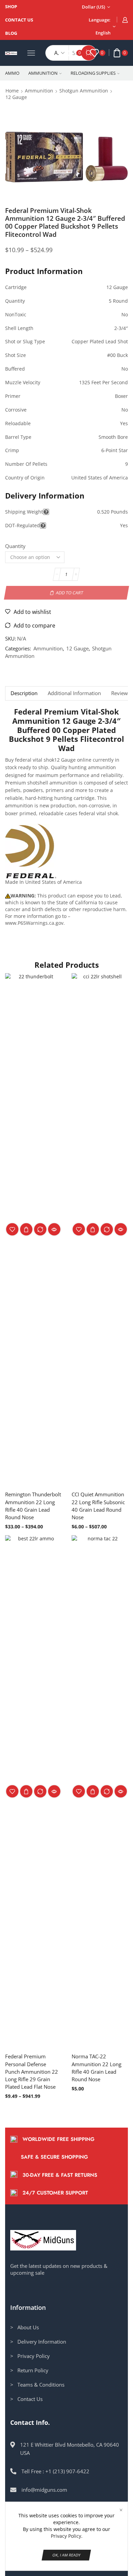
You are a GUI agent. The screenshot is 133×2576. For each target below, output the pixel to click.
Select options (26, 1229)
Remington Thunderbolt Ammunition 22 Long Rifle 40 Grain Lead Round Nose (33, 1506)
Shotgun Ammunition (84, 91)
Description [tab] (24, 693)
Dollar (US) (93, 7)
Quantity (15, 546)
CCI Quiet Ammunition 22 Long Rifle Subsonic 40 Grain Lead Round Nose (98, 1506)
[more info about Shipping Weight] (46, 512)
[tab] (24, 693)
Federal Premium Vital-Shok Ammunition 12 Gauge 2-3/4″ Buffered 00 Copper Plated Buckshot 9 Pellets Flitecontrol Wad (66, 730)
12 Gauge (16, 97)
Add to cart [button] (93, 1791)
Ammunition (43, 73)
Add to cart (70, 593)
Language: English (100, 26)
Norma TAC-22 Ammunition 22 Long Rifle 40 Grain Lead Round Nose (97, 2068)
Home (12, 91)
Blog (11, 33)
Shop (11, 6)
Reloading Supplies (93, 73)
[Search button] (89, 53)
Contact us (19, 20)
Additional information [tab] (74, 693)
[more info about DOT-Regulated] (43, 526)
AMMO (12, 73)
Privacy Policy (66, 2536)
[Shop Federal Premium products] (31, 851)
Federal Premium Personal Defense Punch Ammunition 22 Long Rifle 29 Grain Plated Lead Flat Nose (32, 2071)
